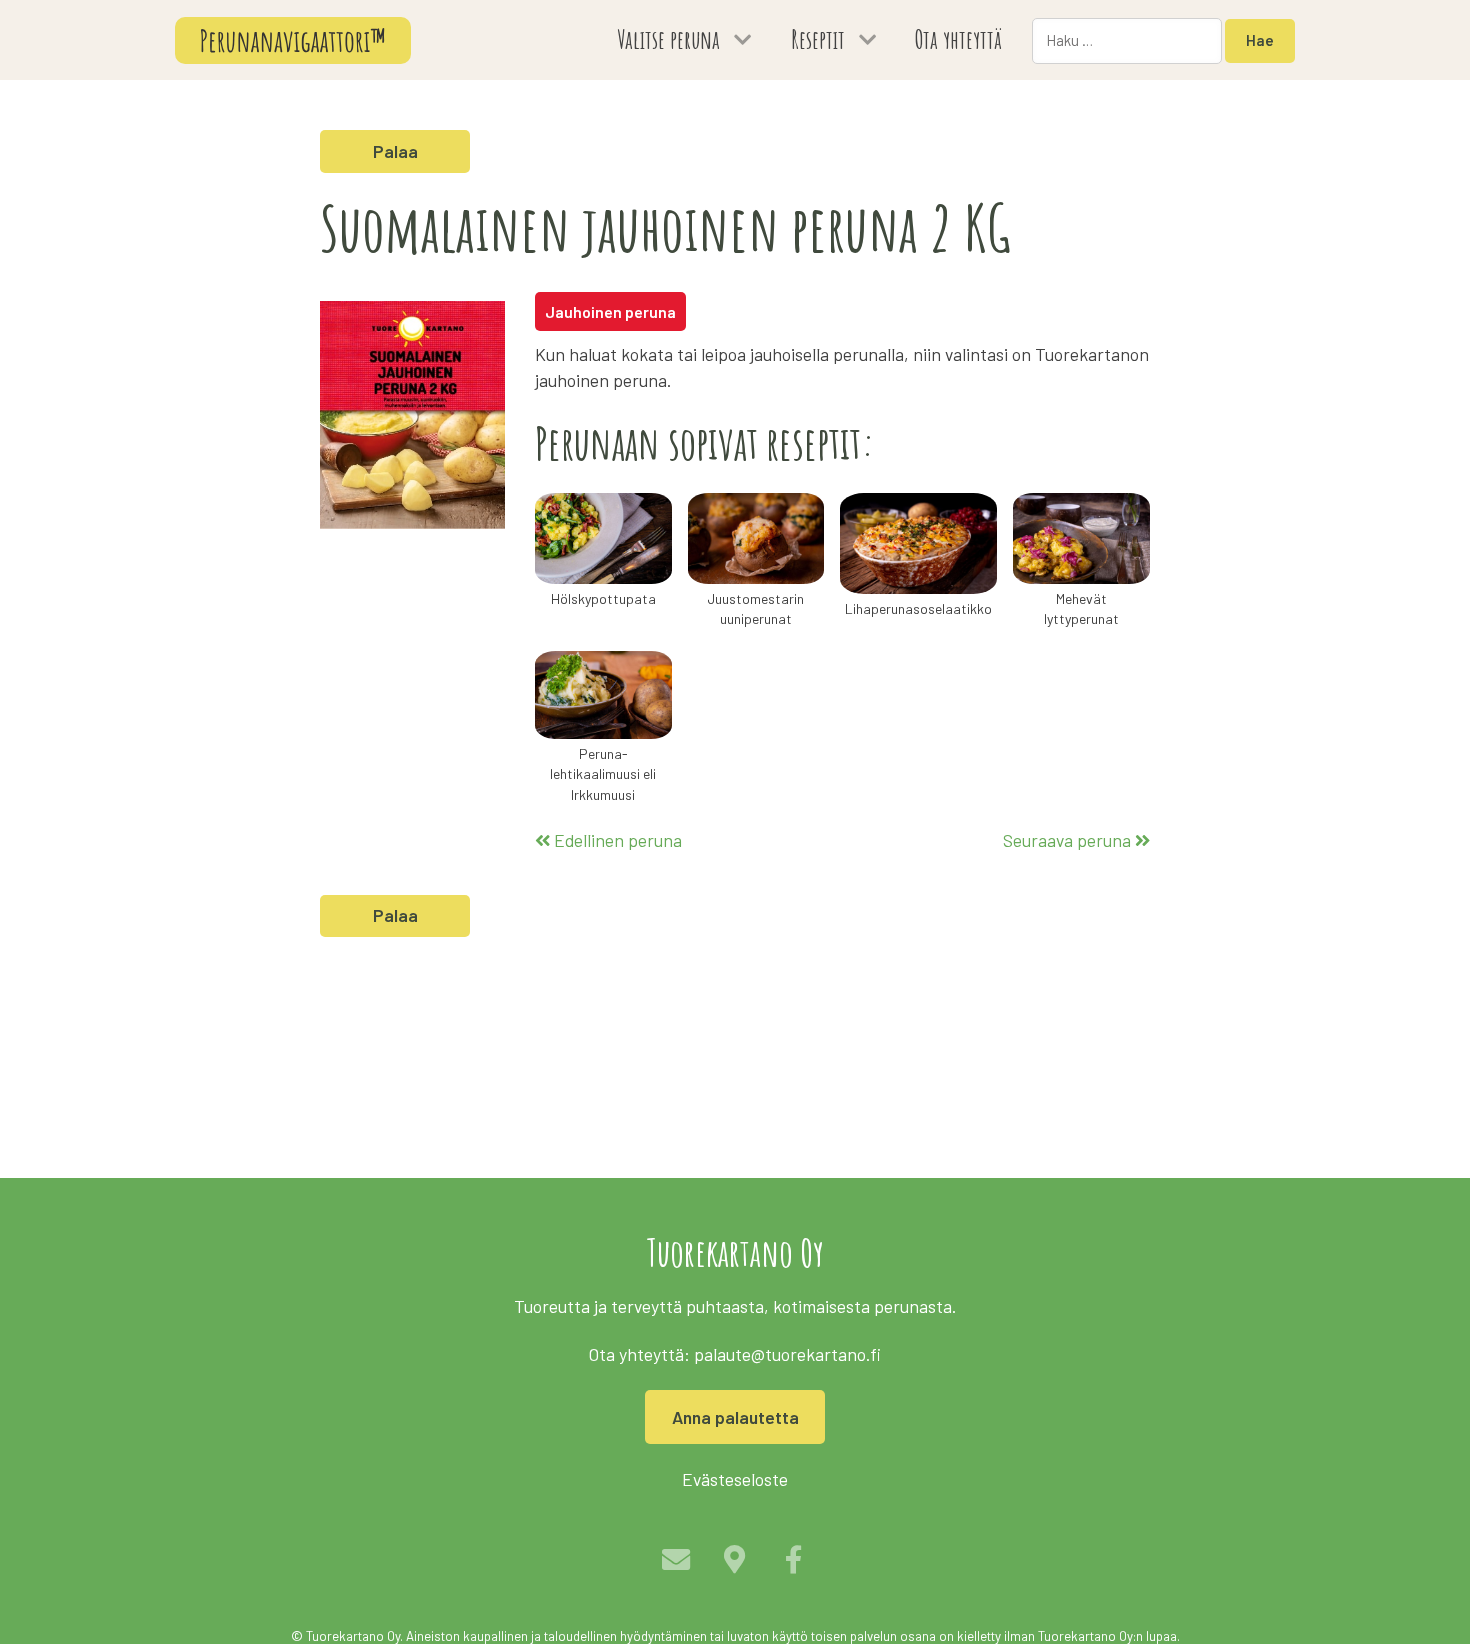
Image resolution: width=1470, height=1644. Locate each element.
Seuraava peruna (1069, 840)
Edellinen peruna (616, 840)
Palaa (395, 151)
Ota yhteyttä (958, 39)
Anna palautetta (735, 1417)
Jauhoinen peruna (610, 311)
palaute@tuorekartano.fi (787, 1354)
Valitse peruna (668, 39)
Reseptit (818, 39)
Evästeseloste (735, 1479)
